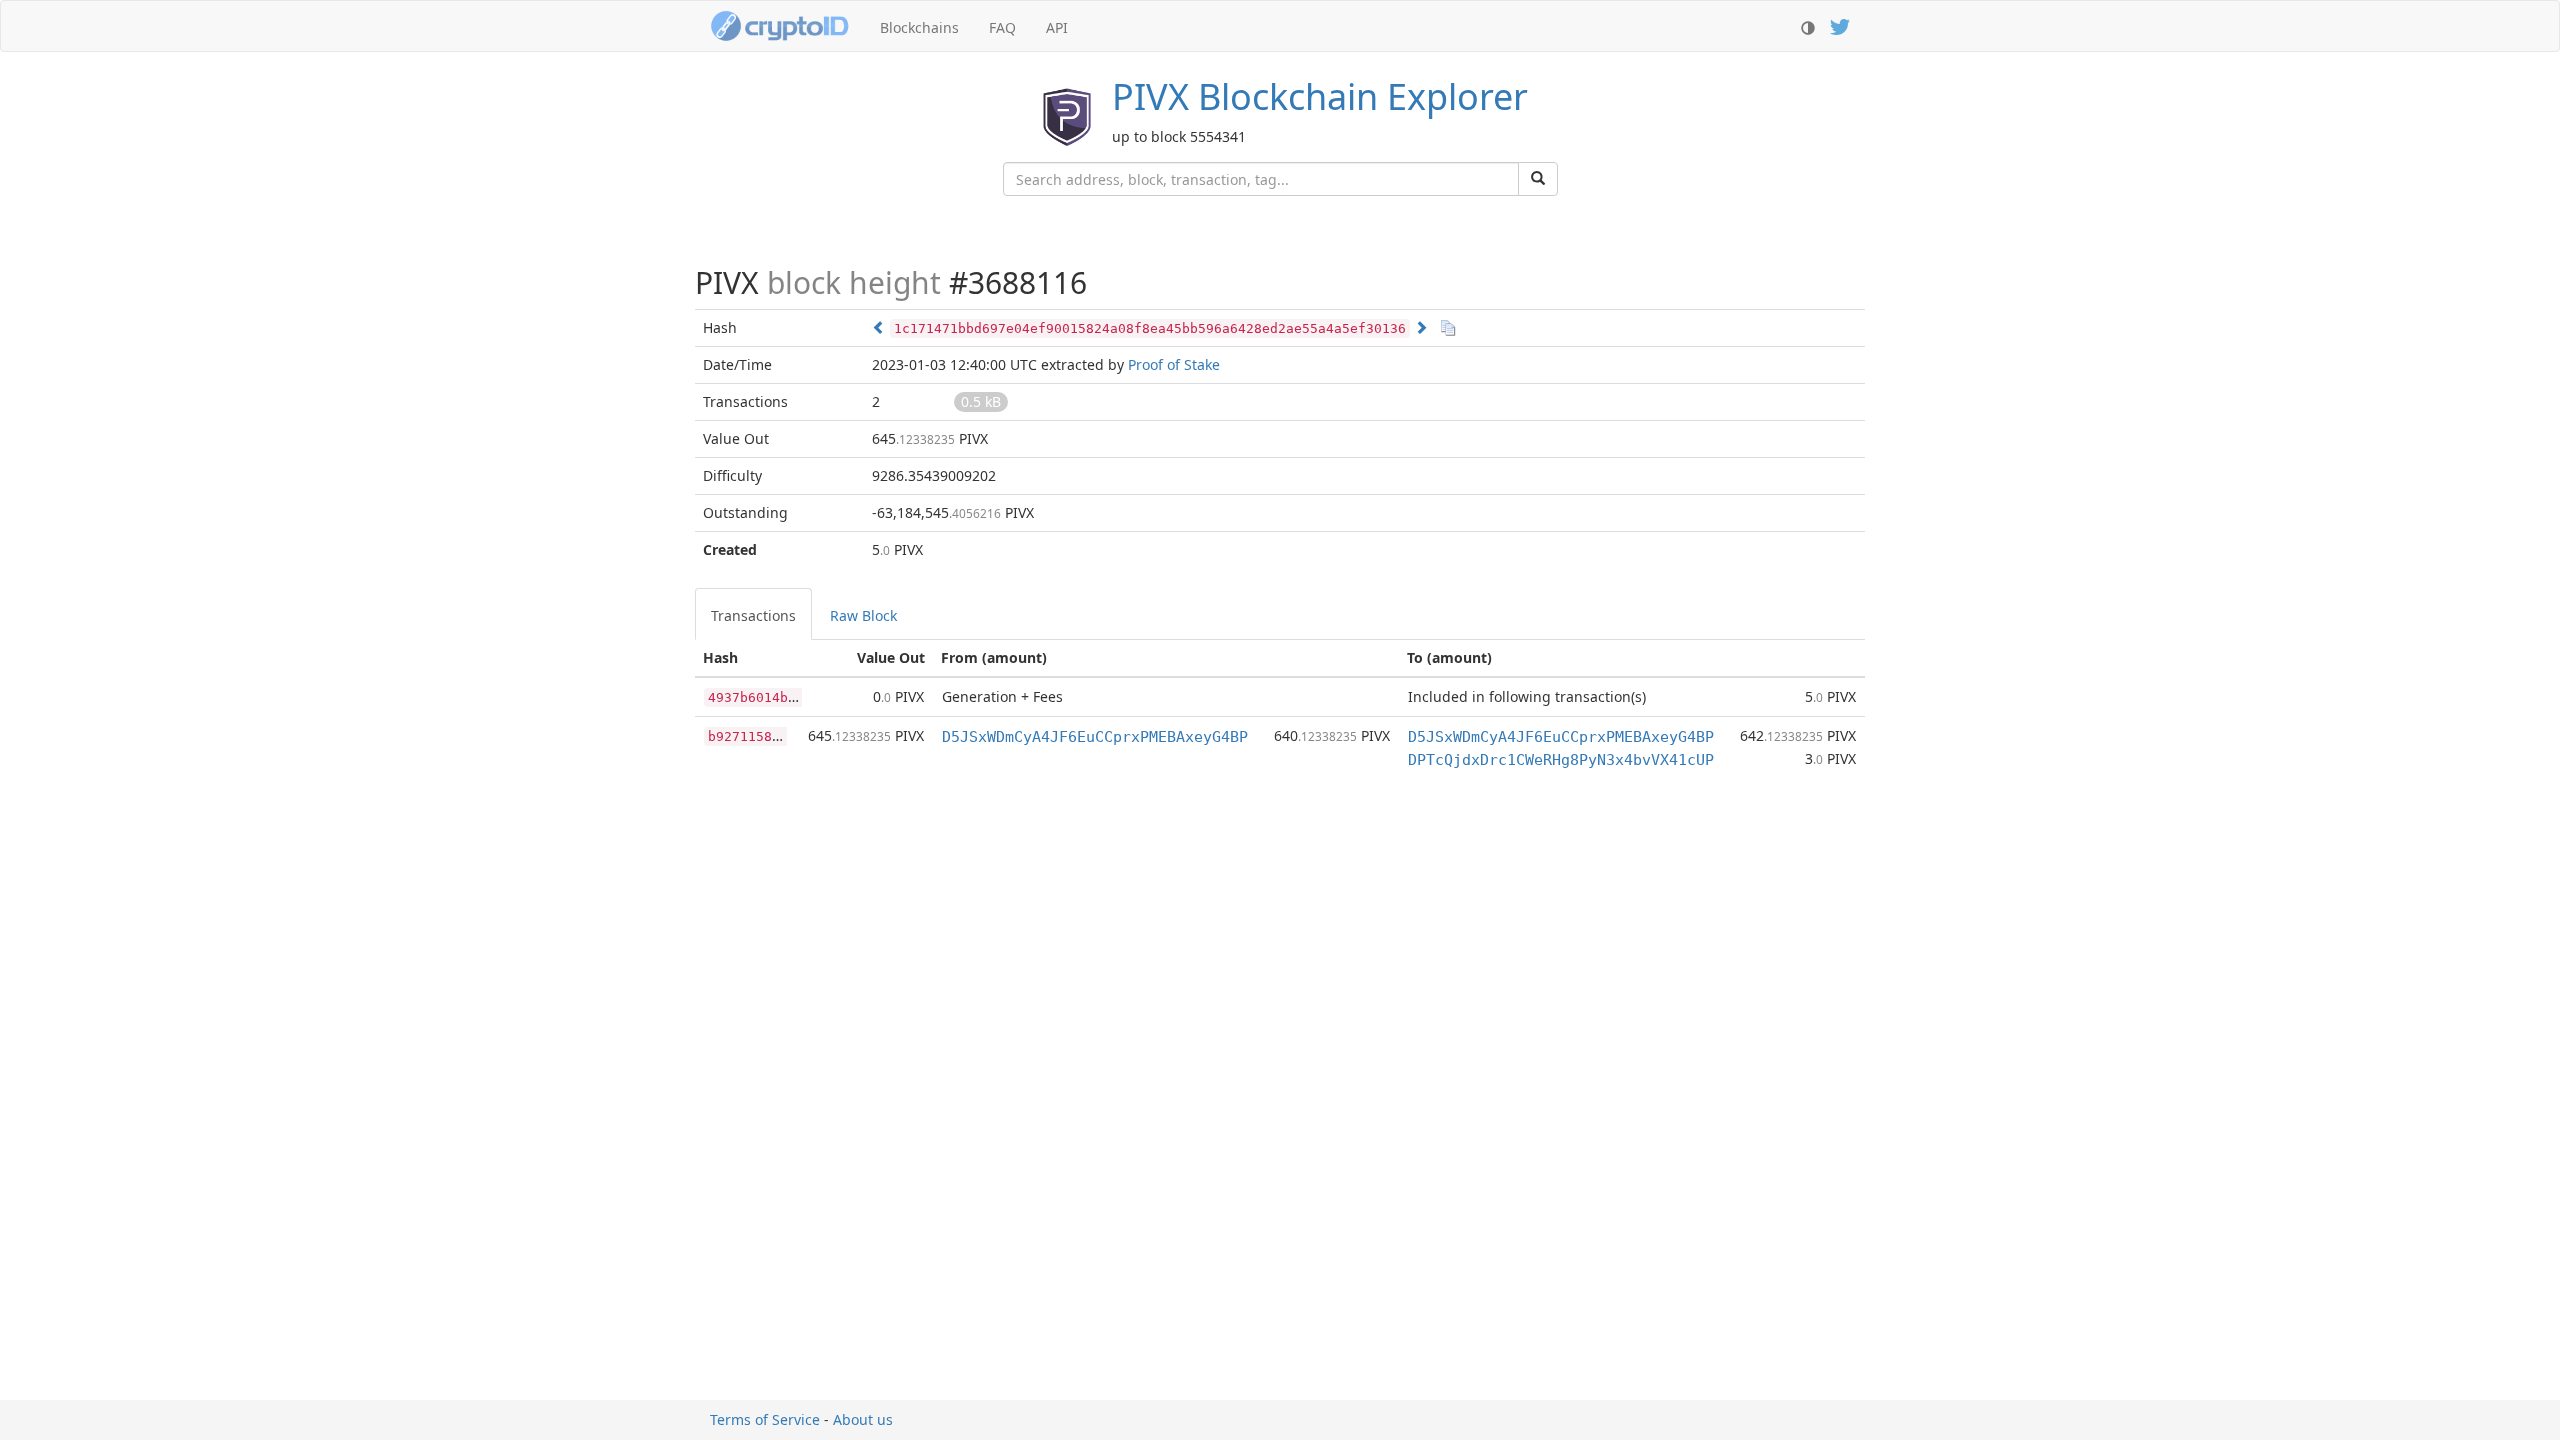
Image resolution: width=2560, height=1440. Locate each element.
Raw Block (863, 615)
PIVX (1320, 96)
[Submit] (1538, 179)
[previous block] (879, 327)
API (1057, 27)
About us (863, 1419)
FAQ (1002, 27)
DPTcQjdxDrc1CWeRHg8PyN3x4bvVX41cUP (1561, 760)
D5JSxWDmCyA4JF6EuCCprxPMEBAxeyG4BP (1095, 737)
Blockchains (919, 27)
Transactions (753, 615)
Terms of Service (765, 1419)
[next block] (1421, 327)
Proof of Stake (1174, 364)
